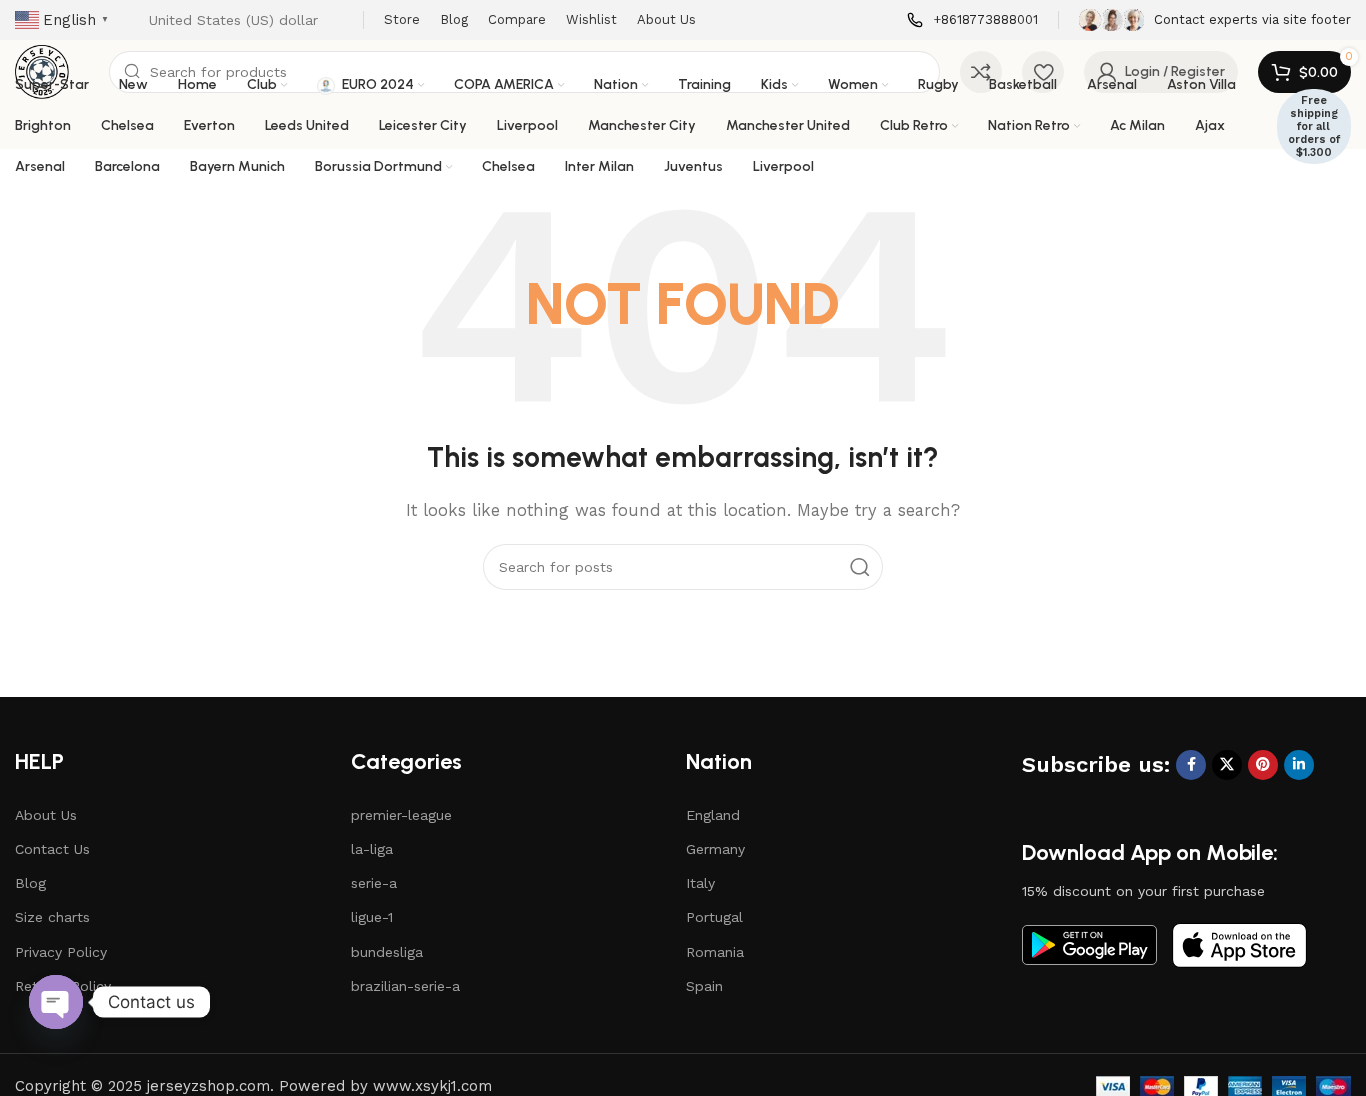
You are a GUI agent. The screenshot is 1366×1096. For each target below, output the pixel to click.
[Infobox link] (972, 20)
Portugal (714, 917)
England (713, 815)
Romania (715, 952)
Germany (715, 849)
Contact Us (52, 849)
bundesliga (387, 952)
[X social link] (1227, 765)
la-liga (372, 849)
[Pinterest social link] (1263, 765)
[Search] (860, 567)
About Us (46, 815)
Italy (700, 883)
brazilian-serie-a (405, 986)
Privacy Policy (61, 952)
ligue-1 (372, 917)
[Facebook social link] (1191, 765)
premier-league (401, 815)
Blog (30, 883)
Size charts (52, 917)
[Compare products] (981, 72)
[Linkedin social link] (1299, 765)
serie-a (374, 883)
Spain (704, 986)
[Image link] (1089, 944)
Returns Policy (63, 986)
